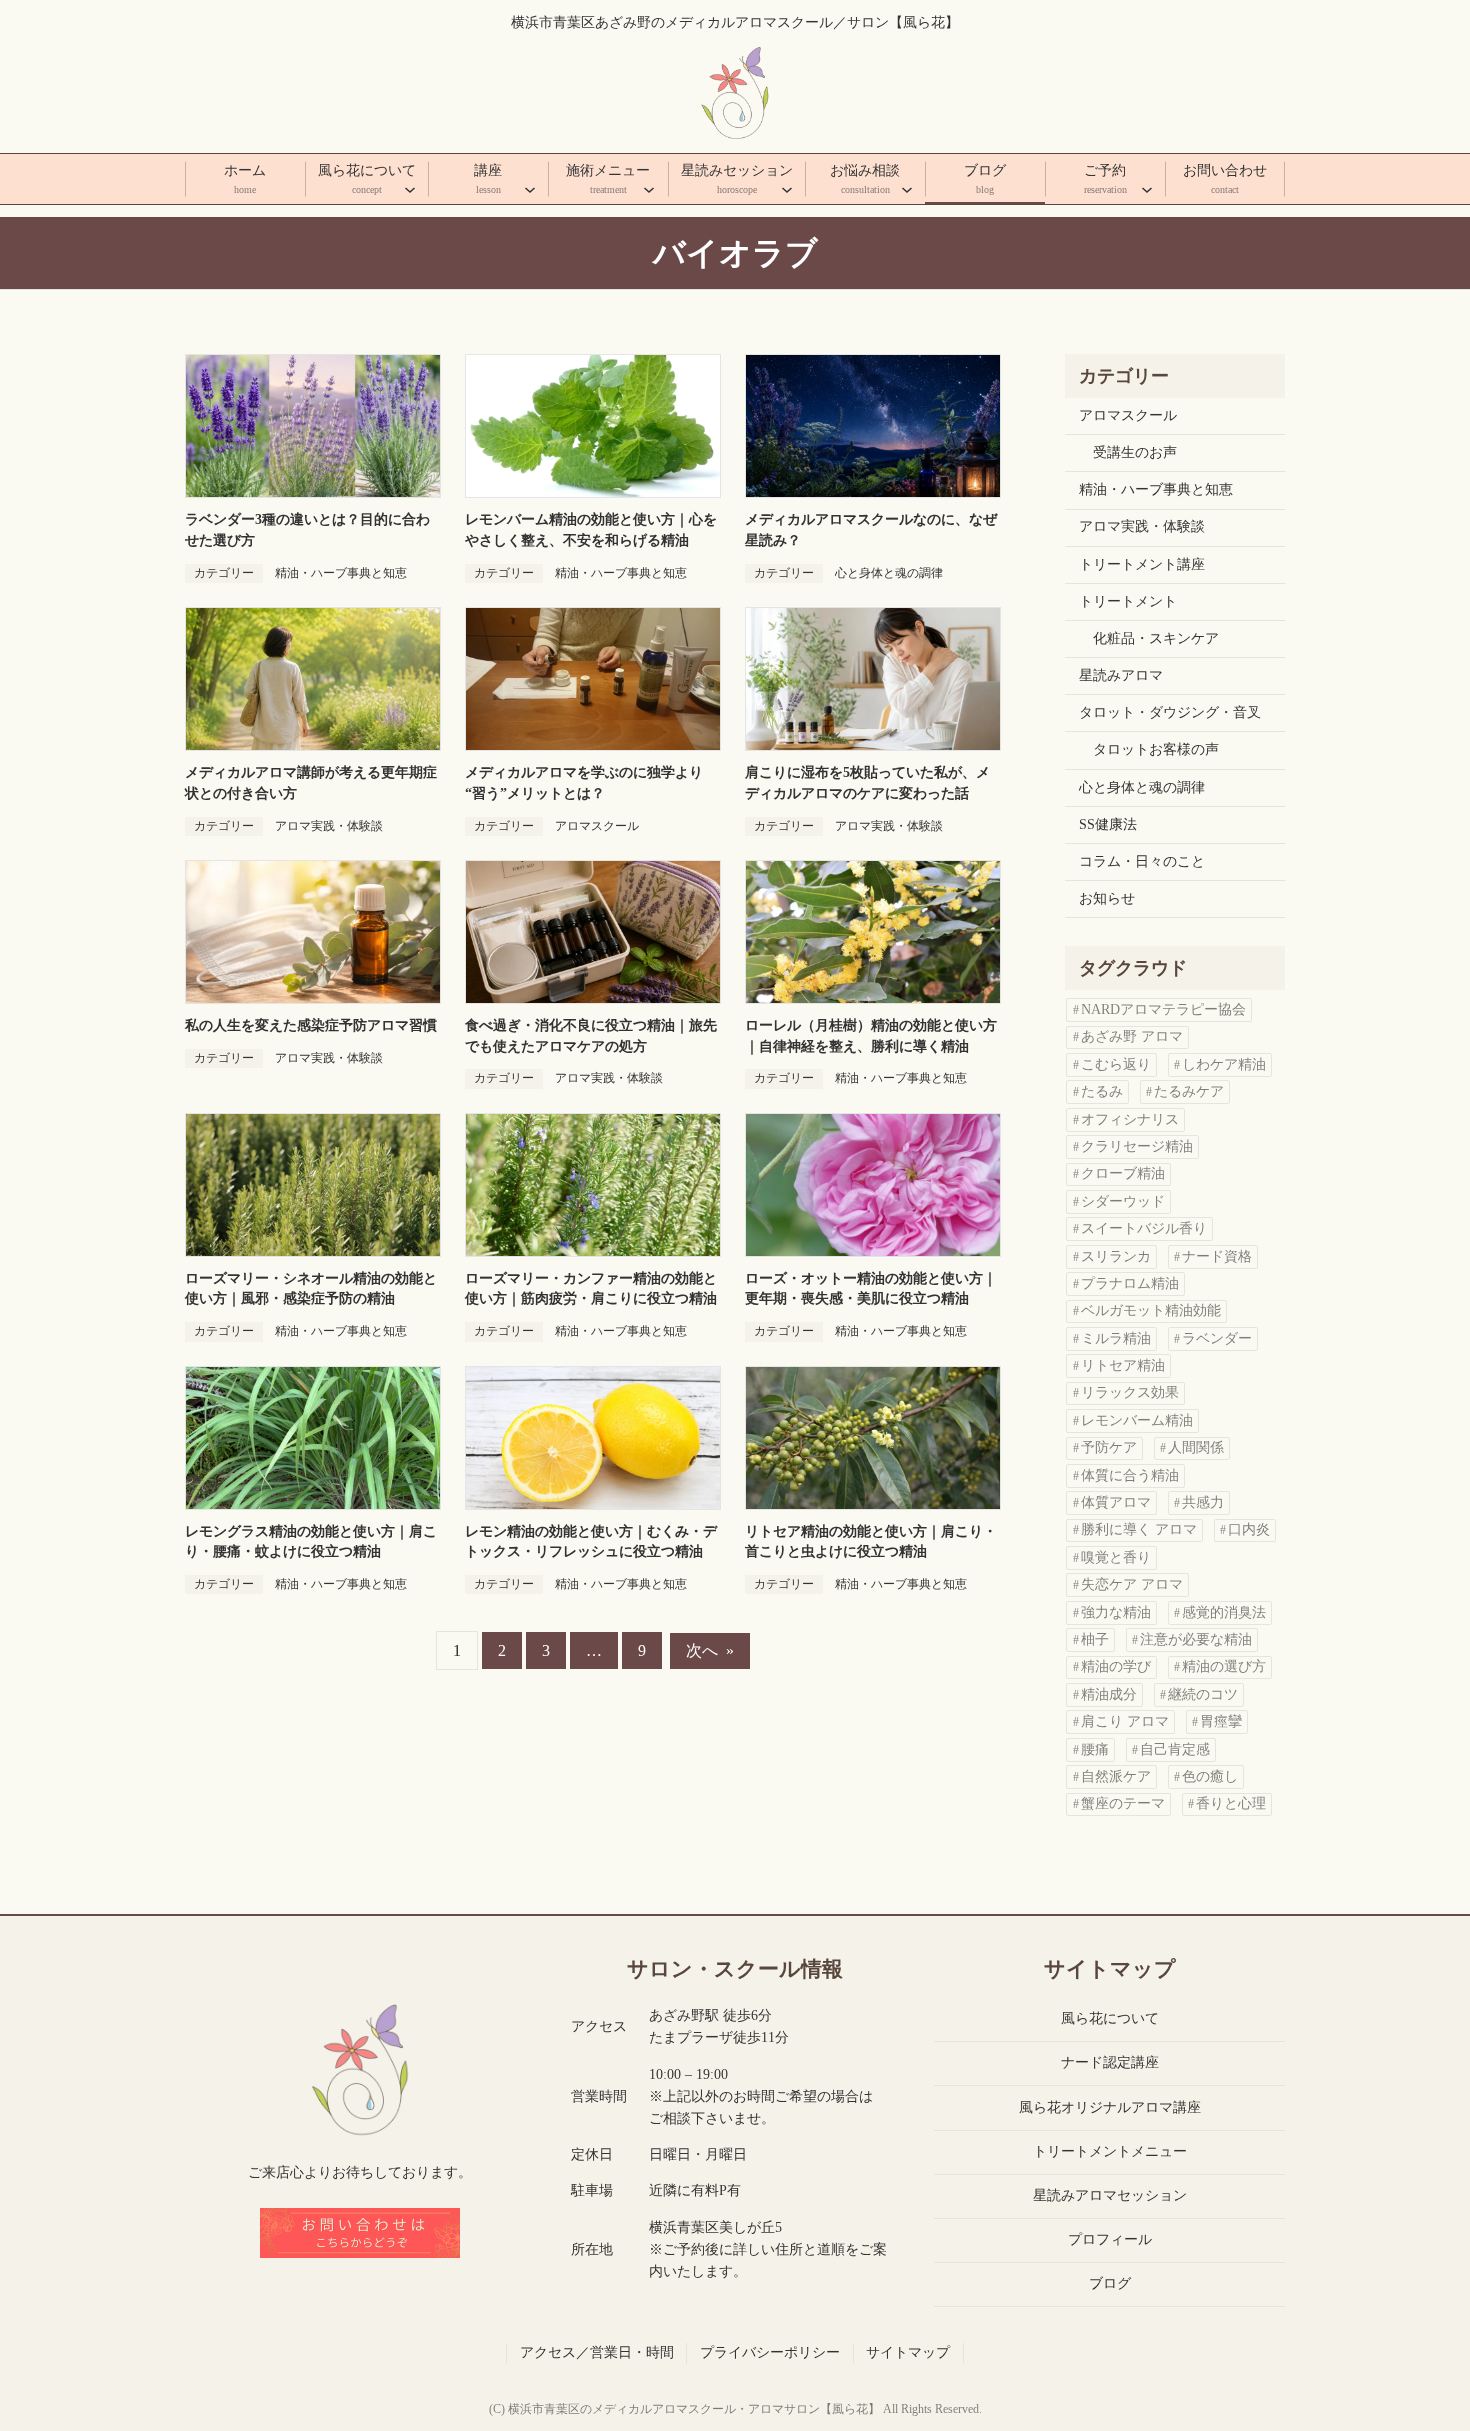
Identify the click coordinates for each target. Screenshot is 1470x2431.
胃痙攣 (1221, 1721)
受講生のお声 (1135, 452)
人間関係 (1196, 1447)
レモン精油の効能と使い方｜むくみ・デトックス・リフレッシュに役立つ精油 (591, 1542)
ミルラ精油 (1116, 1338)
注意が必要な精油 (1196, 1639)
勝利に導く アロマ (1139, 1529)
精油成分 (1109, 1694)
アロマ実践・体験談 (329, 826)
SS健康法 (1108, 824)
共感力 (1203, 1502)
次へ (710, 1650)
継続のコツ (1203, 1694)
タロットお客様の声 (1156, 749)
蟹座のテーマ (1123, 1803)
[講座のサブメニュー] (530, 189)
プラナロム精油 (1130, 1283)
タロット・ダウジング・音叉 (1170, 712)
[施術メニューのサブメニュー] (649, 189)
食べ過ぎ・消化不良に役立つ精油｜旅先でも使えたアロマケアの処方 (591, 1036)
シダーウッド (1123, 1201)
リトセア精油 (1123, 1365)
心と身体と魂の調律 (889, 573)
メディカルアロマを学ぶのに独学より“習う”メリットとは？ (584, 783)
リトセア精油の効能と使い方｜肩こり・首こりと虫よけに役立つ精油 (871, 1542)
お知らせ (1107, 898)
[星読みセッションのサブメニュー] (787, 189)
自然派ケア (1116, 1776)
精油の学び (1116, 1666)
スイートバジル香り (1144, 1228)
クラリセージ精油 (1137, 1146)
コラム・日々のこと (1142, 861)
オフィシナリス (1130, 1119)
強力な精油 (1116, 1612)
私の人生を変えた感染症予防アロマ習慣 (311, 1025)
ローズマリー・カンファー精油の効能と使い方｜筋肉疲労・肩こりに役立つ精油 (591, 1289)
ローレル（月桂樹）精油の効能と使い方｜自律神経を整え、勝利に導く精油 (871, 1036)
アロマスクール (597, 826)
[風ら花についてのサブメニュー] (410, 189)
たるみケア (1189, 1091)
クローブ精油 (1123, 1173)
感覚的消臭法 (1224, 1612)
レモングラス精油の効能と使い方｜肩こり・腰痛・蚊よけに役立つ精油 (311, 1542)
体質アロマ (1116, 1502)
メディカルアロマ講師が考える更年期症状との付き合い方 (311, 783)
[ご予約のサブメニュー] (1147, 189)
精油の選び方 (1224, 1666)
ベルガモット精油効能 (1151, 1310)
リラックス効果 (1130, 1392)
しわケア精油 (1224, 1064)
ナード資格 (1217, 1256)
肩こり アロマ (1125, 1721)
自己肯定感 (1175, 1749)
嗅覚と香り (1116, 1557)
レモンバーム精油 (1137, 1420)
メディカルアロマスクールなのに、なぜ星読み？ (871, 530)
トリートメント (1128, 601)
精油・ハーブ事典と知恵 (341, 573)
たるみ (1102, 1091)
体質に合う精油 (1130, 1475)
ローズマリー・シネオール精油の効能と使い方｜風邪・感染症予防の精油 (311, 1289)
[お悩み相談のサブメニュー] (907, 189)
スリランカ (1116, 1256)
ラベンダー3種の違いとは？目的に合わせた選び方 (307, 530)
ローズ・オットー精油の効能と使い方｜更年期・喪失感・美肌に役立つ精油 (871, 1289)
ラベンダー (1217, 1338)
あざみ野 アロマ (1132, 1036)
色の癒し (1210, 1776)
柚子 (1095, 1639)
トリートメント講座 (1142, 564)
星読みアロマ (1121, 675)
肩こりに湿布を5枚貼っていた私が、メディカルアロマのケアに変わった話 (867, 783)
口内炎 (1249, 1529)
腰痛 (1095, 1749)
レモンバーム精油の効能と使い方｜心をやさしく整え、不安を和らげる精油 (591, 530)
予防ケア (1109, 1447)
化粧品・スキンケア (1156, 638)
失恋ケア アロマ (1132, 1584)
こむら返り (1116, 1064)
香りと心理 (1231, 1803)
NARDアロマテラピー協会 (1163, 1009)
